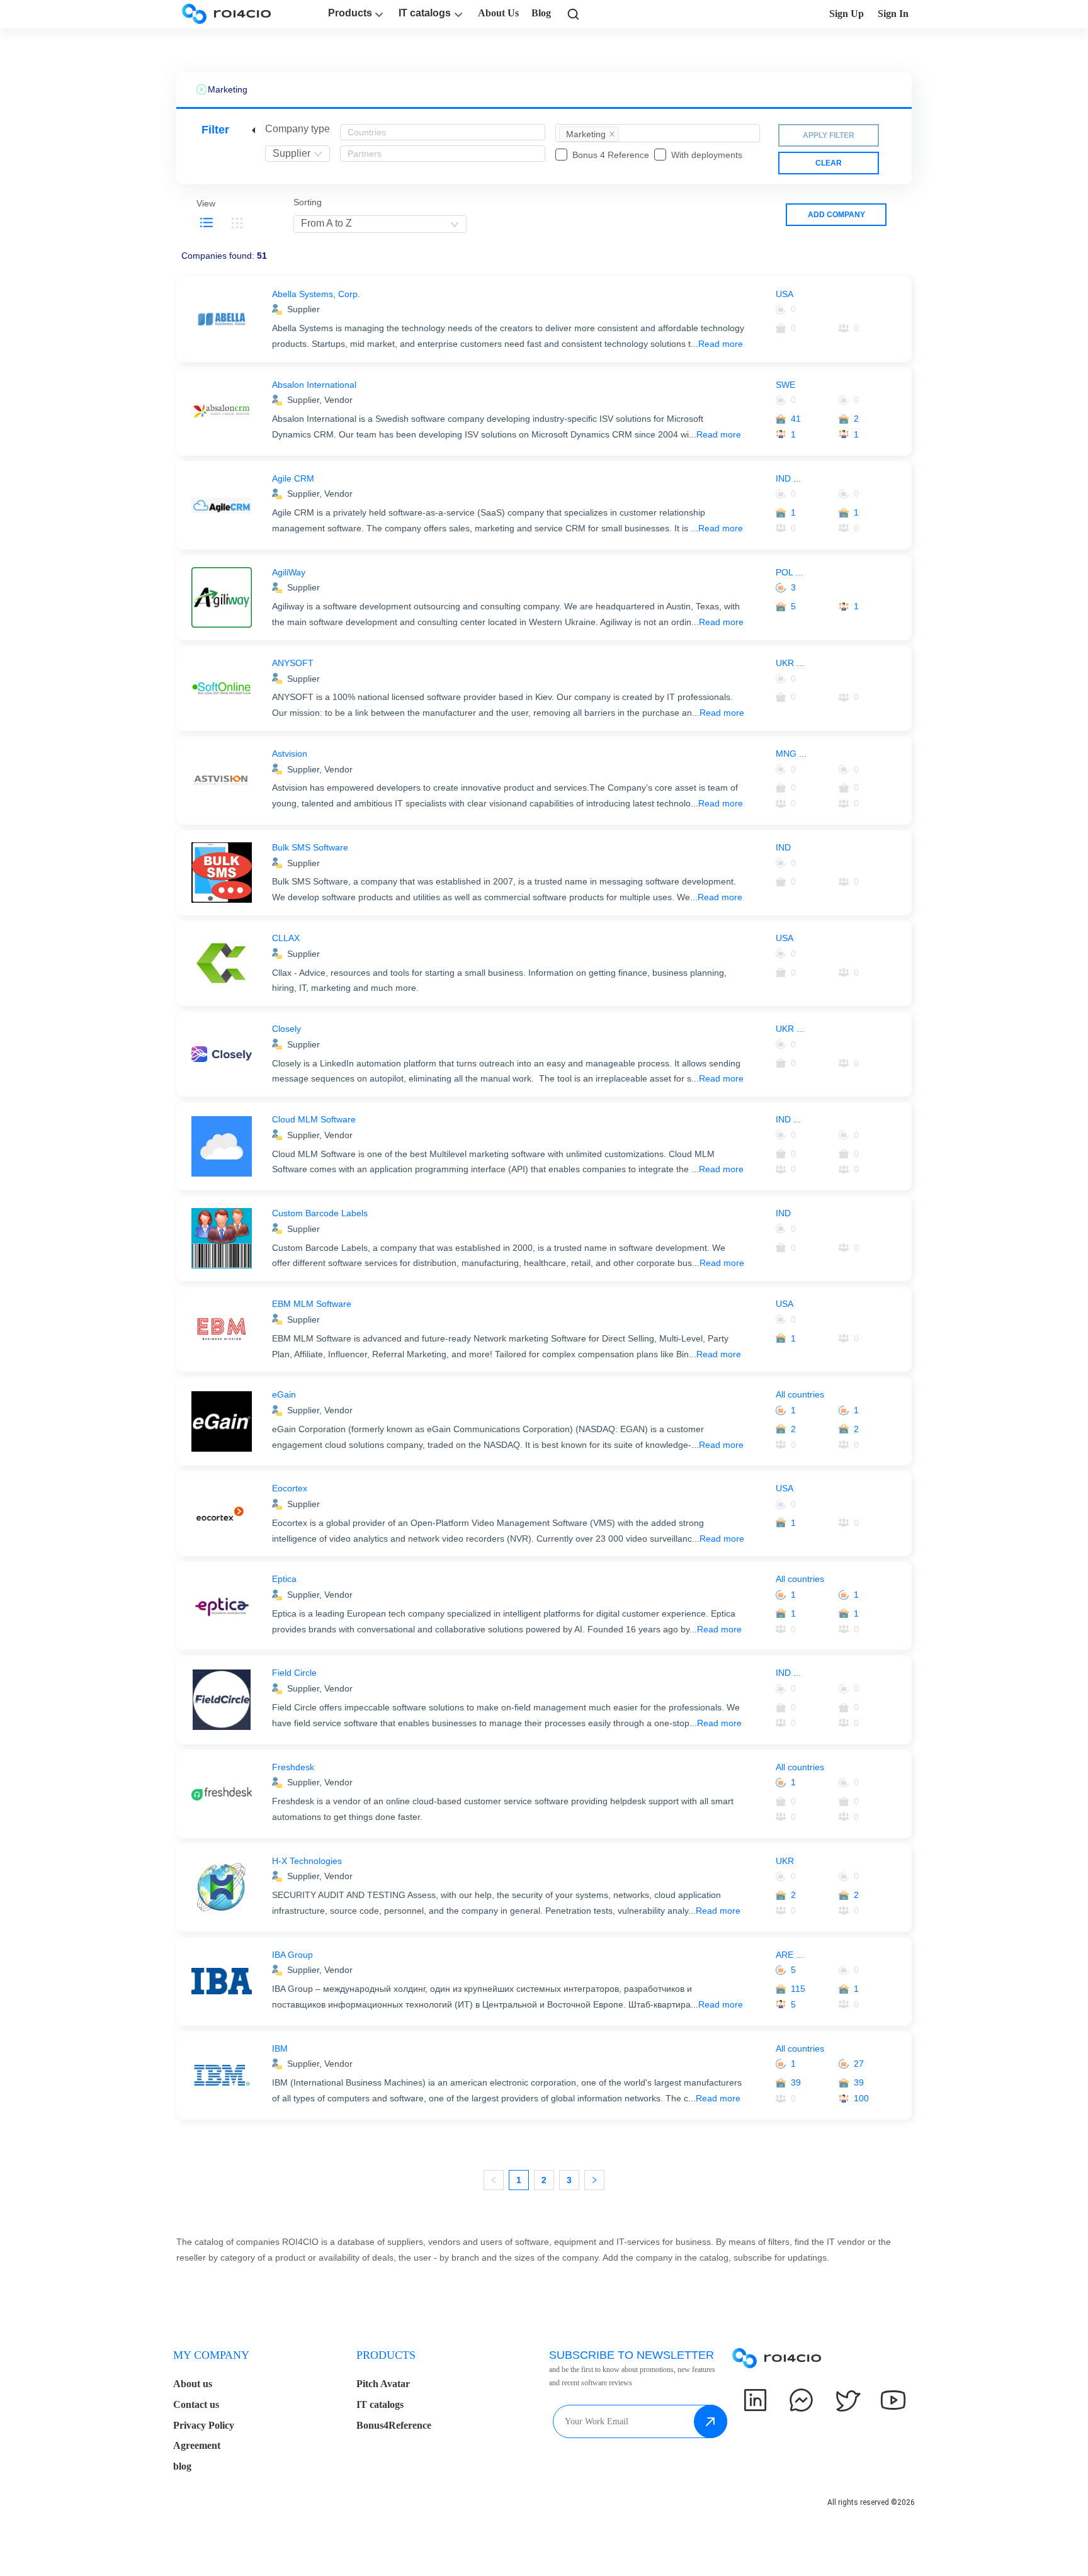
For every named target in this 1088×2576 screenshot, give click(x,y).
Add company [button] (836, 215)
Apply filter (829, 135)
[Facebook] (801, 2400)
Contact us (196, 2404)
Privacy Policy (204, 2425)
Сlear (829, 163)
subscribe (711, 2421)
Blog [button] (541, 13)
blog (182, 2466)
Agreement (197, 2445)
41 (796, 419)
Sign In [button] (893, 14)
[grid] (237, 223)
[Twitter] (847, 2400)
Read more (721, 344)
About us (193, 2384)
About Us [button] (498, 13)
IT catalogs (425, 13)
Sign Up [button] (847, 14)
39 (796, 2082)
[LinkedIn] (755, 2400)
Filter (215, 130)
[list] (207, 223)
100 (861, 2098)
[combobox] (297, 154)
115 (798, 1989)
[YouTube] (893, 2400)
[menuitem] (589, 134)
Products (350, 13)
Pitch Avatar (383, 2384)
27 (859, 2064)
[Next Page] (594, 2180)
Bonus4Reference (394, 2425)
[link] (574, 14)
